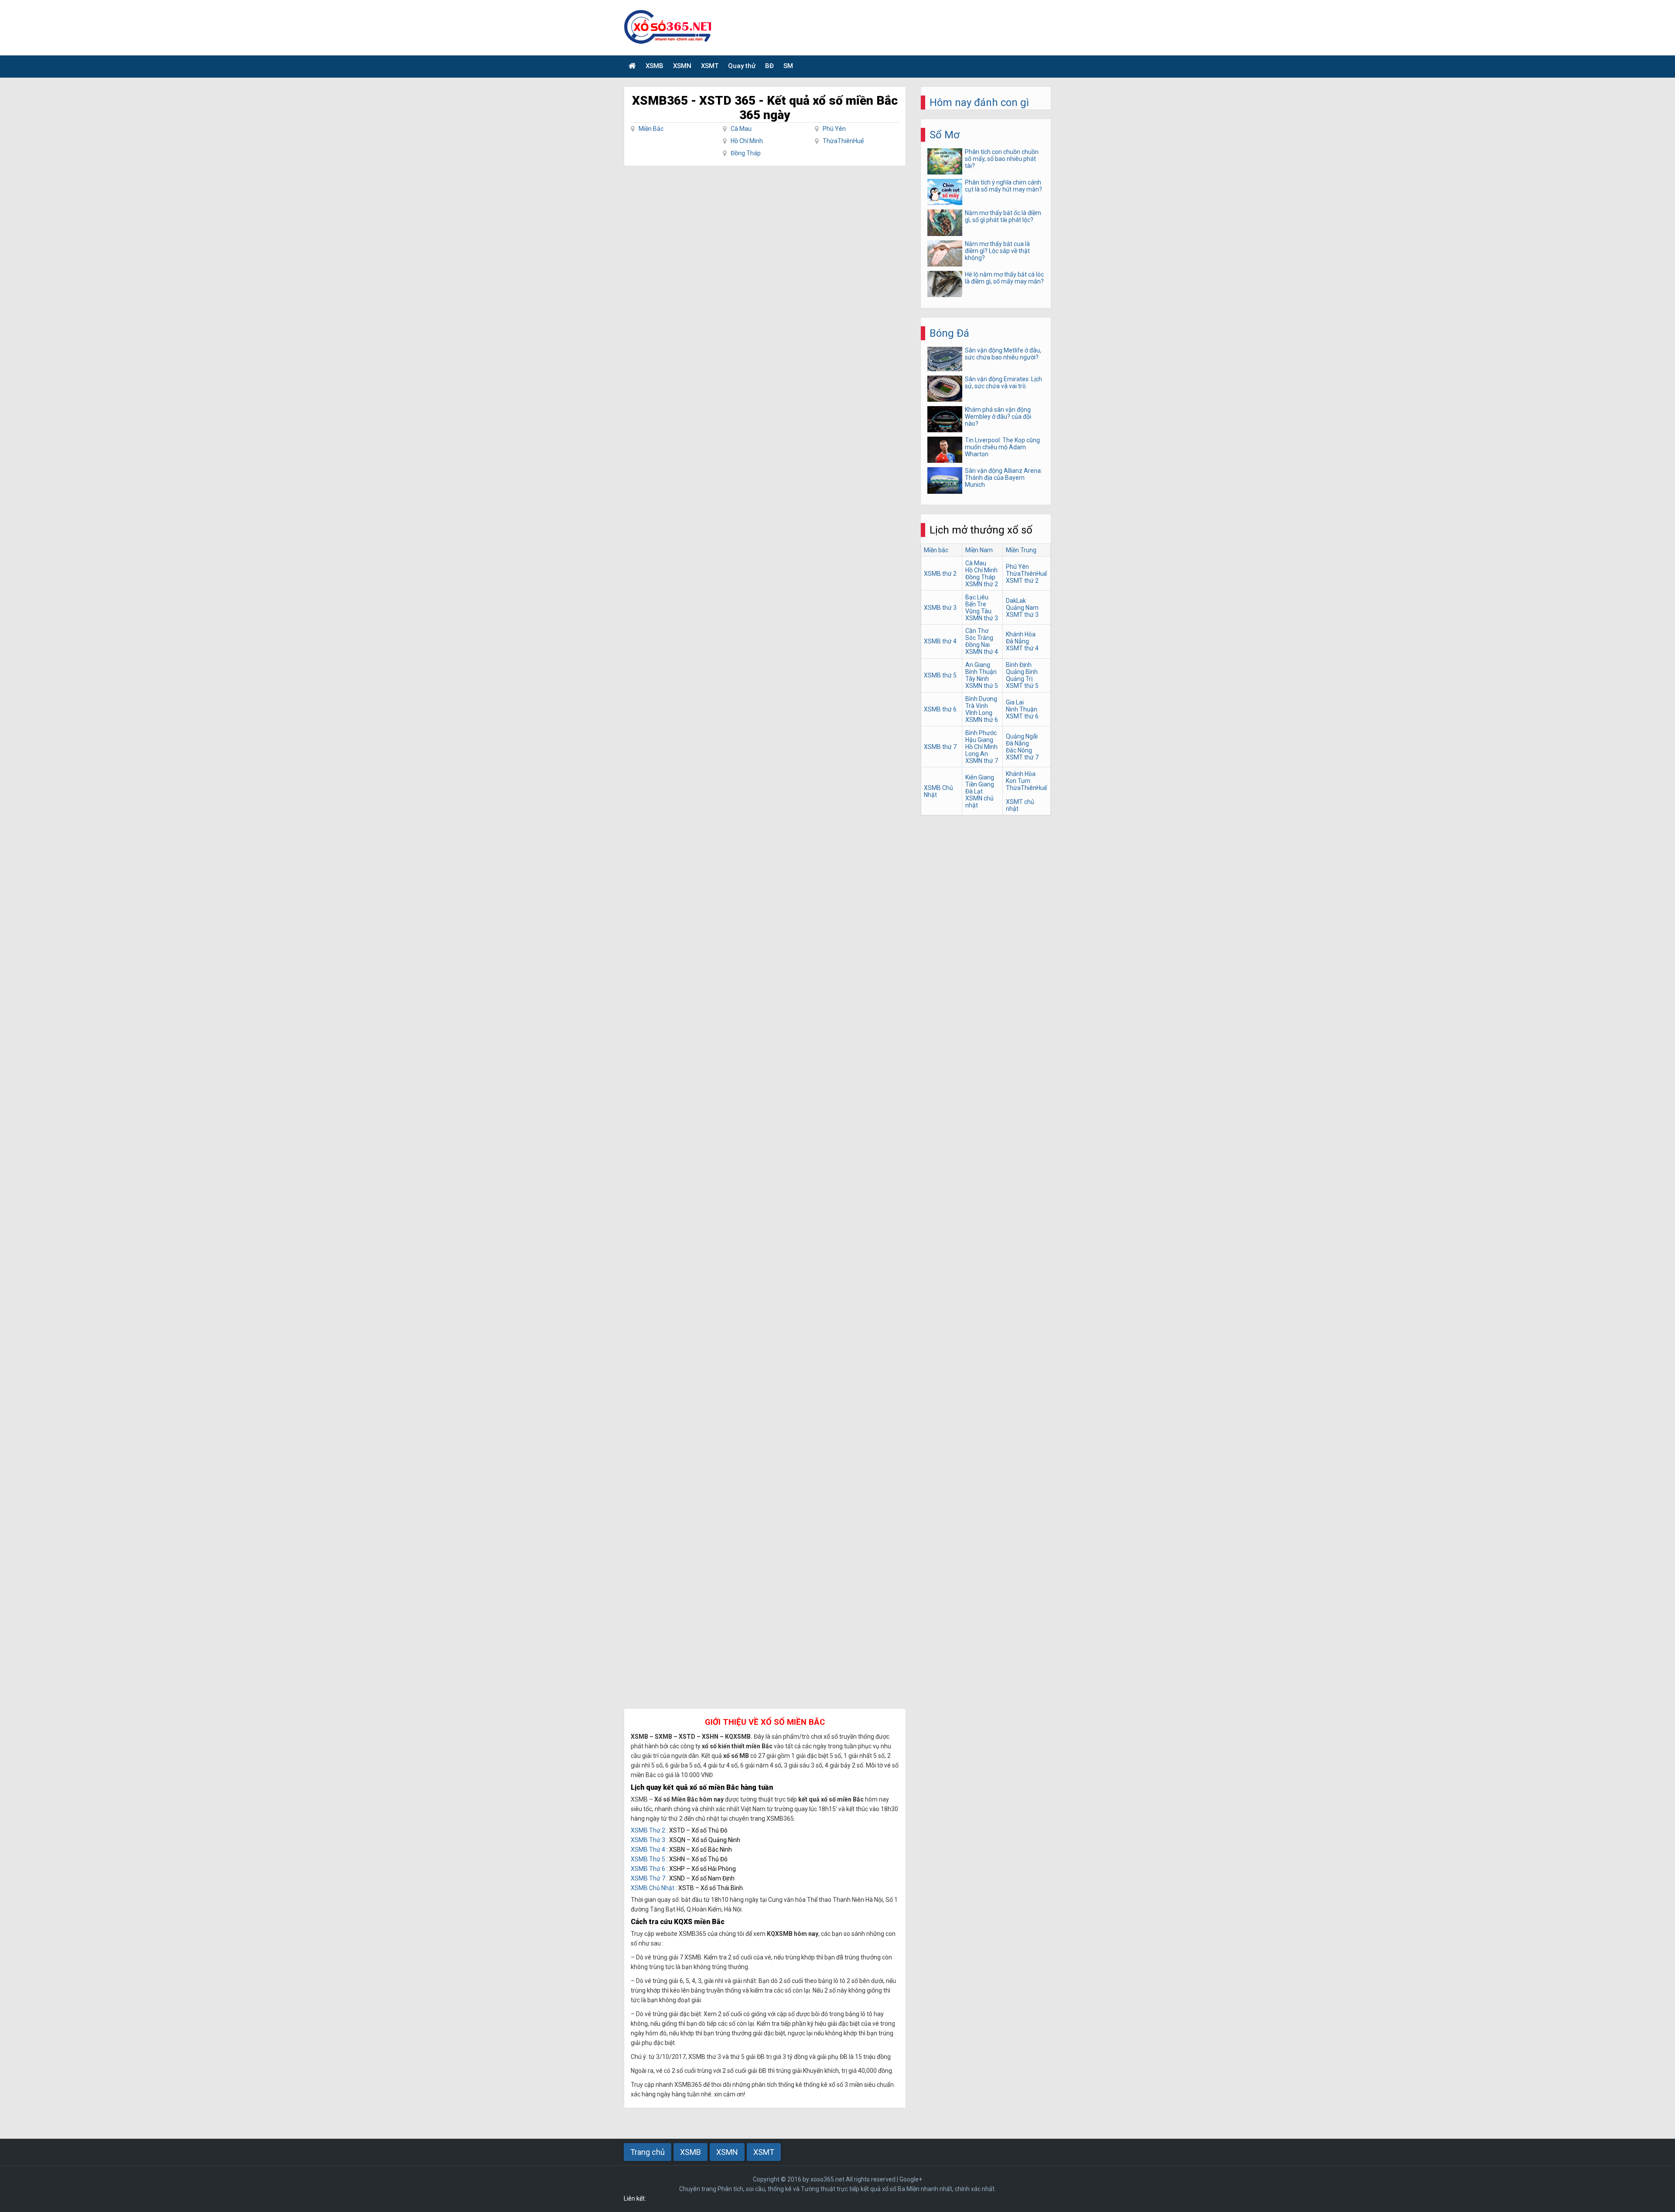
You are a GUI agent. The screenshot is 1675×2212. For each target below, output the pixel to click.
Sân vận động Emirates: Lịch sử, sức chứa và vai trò (1003, 383)
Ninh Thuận (1022, 709)
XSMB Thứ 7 (648, 1878)
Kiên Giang (980, 777)
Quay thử (742, 66)
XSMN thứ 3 (982, 618)
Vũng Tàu (978, 611)
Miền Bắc (651, 129)
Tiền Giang (980, 784)
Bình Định (1019, 665)
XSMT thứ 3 (1022, 615)
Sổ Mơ (945, 135)
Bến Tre (976, 604)
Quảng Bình (1022, 672)
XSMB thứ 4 (940, 641)
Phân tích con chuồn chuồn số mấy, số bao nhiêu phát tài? (1002, 159)
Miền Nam (979, 550)
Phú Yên (834, 129)
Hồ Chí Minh (747, 141)
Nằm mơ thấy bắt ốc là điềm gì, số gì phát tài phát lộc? (1003, 216)
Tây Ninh (977, 679)
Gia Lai (1015, 702)
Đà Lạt (974, 791)
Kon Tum (1018, 781)
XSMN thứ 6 (982, 720)
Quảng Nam (1022, 608)
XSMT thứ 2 (1022, 581)
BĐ (769, 66)
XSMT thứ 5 (1022, 686)
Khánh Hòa (1021, 634)
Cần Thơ (977, 631)
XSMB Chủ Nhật (653, 1888)
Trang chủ (648, 2152)
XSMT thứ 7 (1022, 757)
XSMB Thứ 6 (648, 1869)
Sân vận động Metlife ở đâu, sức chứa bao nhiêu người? (1003, 354)
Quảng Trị (1019, 679)
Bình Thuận (981, 672)
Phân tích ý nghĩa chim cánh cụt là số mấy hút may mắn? (1003, 186)
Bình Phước (981, 733)
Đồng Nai (978, 645)
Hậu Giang (979, 740)
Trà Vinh (977, 706)
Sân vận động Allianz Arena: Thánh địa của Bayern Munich (1003, 478)
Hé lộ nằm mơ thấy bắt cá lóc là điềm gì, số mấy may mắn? (1004, 278)
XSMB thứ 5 (940, 675)
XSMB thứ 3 (940, 608)
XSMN (682, 66)
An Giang (978, 665)
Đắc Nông (1019, 750)
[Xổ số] (632, 67)
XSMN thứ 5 (982, 686)
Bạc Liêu (977, 597)
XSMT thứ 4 (1022, 648)
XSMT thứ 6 (1022, 716)
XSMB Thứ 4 (648, 1850)
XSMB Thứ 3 (648, 1840)
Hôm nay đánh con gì (979, 103)
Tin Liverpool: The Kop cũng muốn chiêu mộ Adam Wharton (1002, 447)
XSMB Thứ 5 (648, 1859)
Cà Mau (741, 129)
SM (788, 66)
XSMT (710, 66)
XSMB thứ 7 (940, 747)
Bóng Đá (949, 333)
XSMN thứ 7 (982, 761)
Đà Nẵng (1017, 641)
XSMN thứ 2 (982, 584)
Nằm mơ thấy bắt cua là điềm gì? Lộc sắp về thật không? (997, 251)
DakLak (1016, 601)
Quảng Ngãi (1022, 736)
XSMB (655, 66)
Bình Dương (981, 699)
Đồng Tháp (746, 153)
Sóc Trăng (979, 638)
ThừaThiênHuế (843, 141)
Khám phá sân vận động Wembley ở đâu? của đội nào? (998, 417)
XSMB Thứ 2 (648, 1830)
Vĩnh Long (979, 713)
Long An (977, 754)
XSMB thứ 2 (940, 574)
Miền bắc (936, 550)
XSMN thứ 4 (982, 652)
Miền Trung (1021, 550)
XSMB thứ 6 (940, 709)
